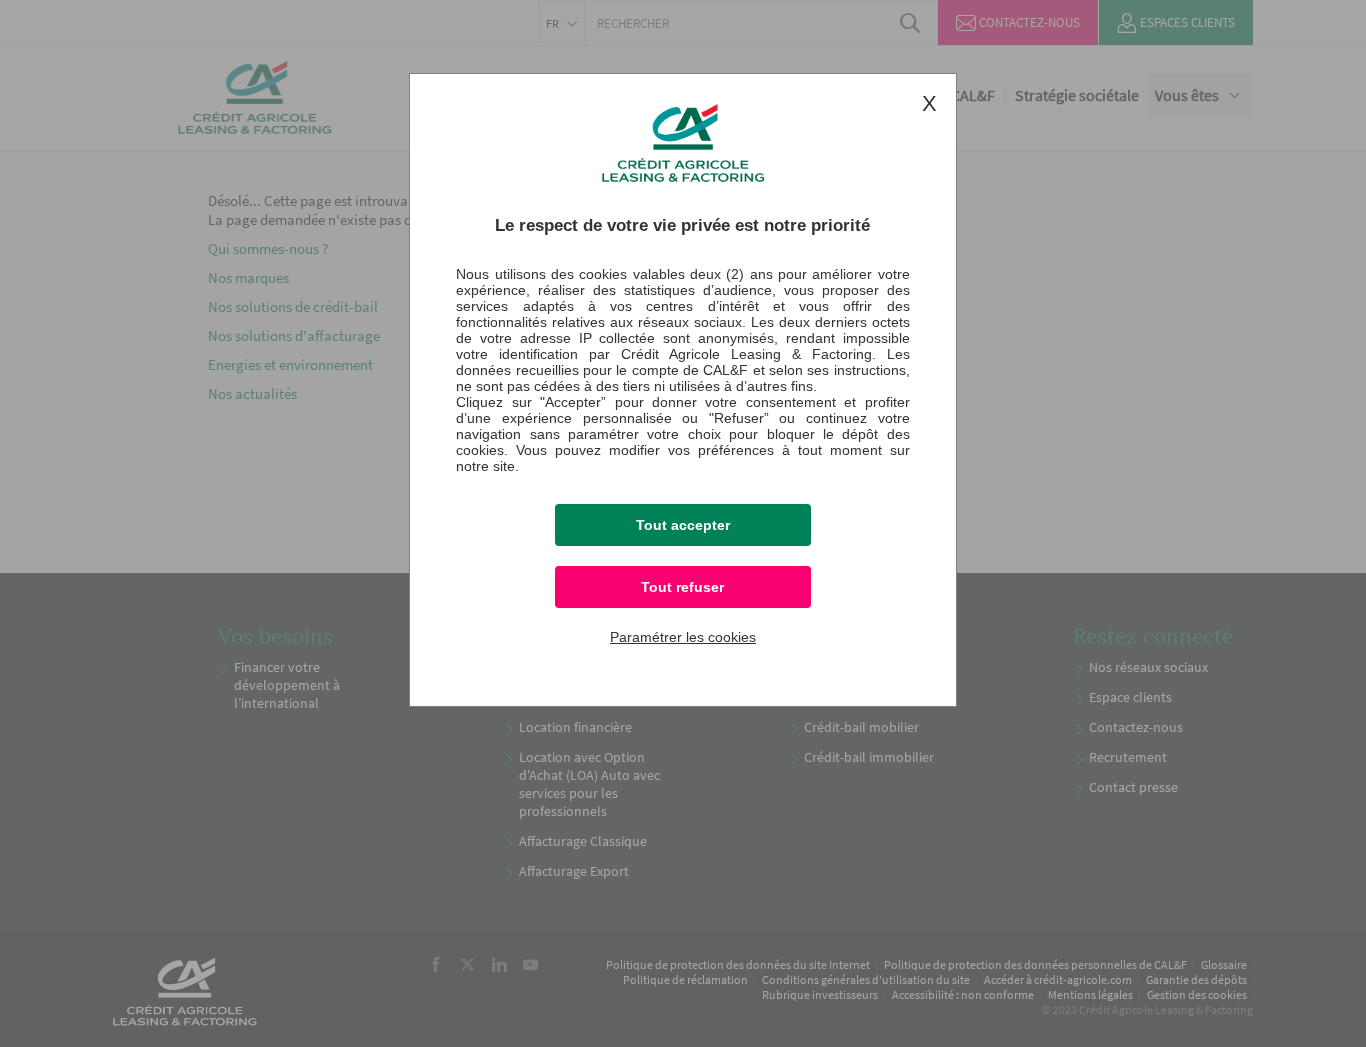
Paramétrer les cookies (683, 637)
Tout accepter (683, 525)
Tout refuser (682, 587)
